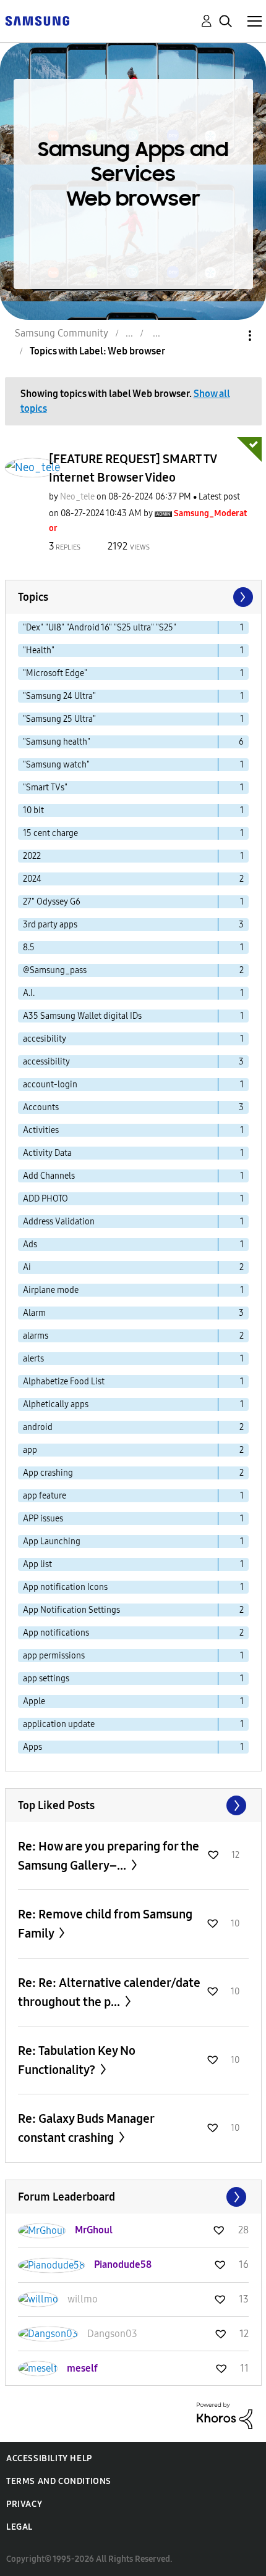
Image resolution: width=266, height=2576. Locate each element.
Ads (30, 1244)
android (38, 1427)
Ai (27, 1267)
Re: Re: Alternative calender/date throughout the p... (109, 1992)
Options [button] (229, 336)
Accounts (41, 1107)
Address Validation (59, 1222)
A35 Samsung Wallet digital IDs (82, 1016)
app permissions (54, 1656)
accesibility (45, 1039)
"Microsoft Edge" (55, 673)
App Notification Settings (71, 1610)
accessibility (46, 1062)
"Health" (39, 650)
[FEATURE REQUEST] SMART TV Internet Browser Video (133, 468)
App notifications (56, 1633)
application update (59, 1724)
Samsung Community (62, 333)
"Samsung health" (57, 742)
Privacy (24, 2504)
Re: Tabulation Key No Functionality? (77, 2060)
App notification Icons (65, 1587)
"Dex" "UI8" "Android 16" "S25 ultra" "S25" (100, 628)
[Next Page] (242, 597)
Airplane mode (51, 1290)
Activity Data (47, 1153)
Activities (41, 1130)
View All (133, 1805)
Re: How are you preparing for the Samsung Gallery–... (109, 1856)
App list (37, 1564)
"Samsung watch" (56, 765)
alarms (36, 1336)
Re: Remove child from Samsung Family (105, 1924)
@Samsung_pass (55, 970)
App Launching (52, 1541)
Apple (34, 1701)
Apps (32, 1747)
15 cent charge (50, 833)
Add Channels (49, 1176)
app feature (45, 1496)
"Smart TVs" (45, 788)
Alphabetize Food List (64, 1382)
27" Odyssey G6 (52, 902)
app (30, 1450)
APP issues (43, 1519)
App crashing (48, 1473)
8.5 (29, 947)
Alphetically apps (56, 1404)
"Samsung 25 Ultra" (59, 719)
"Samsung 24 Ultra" (59, 696)
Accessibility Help (49, 2458)
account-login (50, 1085)
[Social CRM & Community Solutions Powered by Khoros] (225, 2415)
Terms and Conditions (59, 2481)
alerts (33, 1359)
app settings (46, 1679)
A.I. (29, 993)
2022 (32, 856)
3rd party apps (50, 925)
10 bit (33, 810)
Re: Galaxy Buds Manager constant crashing (86, 2128)
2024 (32, 879)
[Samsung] (37, 20)
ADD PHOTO (45, 1199)
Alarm (34, 1313)
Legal (19, 2527)
